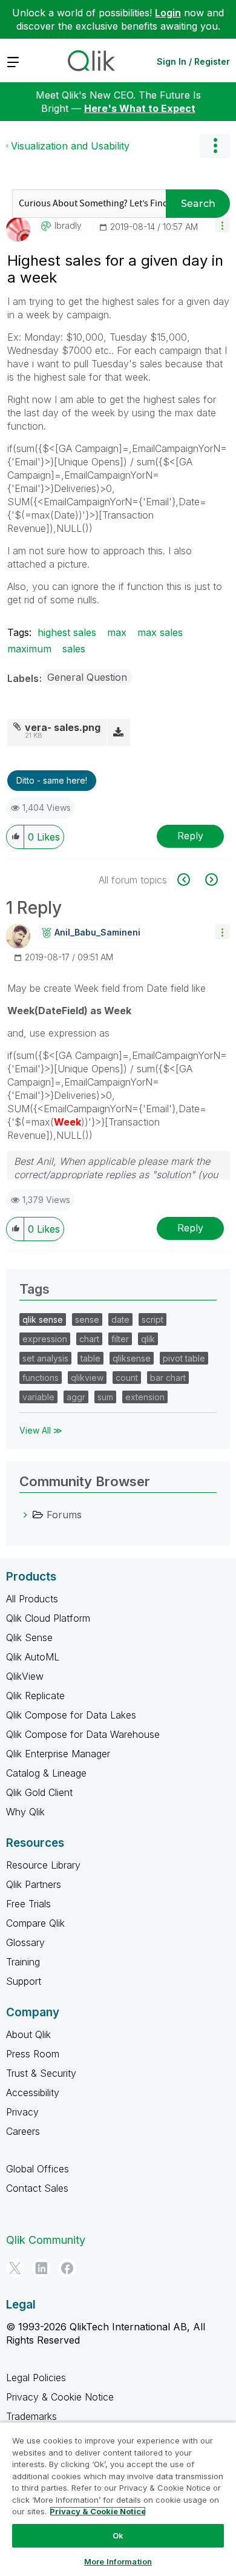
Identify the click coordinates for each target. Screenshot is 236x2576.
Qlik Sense (29, 1637)
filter (120, 1339)
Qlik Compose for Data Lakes (71, 1715)
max (117, 632)
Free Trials (28, 1904)
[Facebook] (67, 2268)
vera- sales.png (63, 727)
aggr (76, 1397)
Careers (23, 2131)
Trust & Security (41, 2073)
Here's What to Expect (140, 108)
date (120, 1319)
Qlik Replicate (35, 1696)
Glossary (25, 1942)
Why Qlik (25, 1812)
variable (38, 1397)
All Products (32, 1599)
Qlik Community (46, 2240)
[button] (222, 225)
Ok (118, 2535)
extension (145, 1397)
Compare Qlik (35, 1923)
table (90, 1358)
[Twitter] (15, 2268)
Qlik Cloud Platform (48, 1618)
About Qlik (28, 2034)
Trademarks (31, 2416)
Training (23, 1962)
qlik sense (43, 1319)
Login (168, 13)
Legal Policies (36, 2378)
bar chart (168, 1378)
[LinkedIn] (41, 2268)
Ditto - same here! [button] (52, 780)
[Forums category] (25, 1515)
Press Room (33, 2054)
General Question (87, 677)
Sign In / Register (193, 61)
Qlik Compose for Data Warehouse (83, 1734)
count (127, 1378)
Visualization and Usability (70, 146)
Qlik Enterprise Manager (58, 1754)
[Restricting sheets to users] (210, 880)
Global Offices (38, 2169)
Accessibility (33, 2093)
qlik (148, 1339)
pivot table (184, 1358)
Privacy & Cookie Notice (60, 2397)
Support (24, 1981)
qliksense (132, 1358)
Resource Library (43, 1865)
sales (74, 649)
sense (87, 1319)
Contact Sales (37, 2188)
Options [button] (215, 146)
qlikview (87, 1378)
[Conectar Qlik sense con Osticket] (190, 880)
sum (105, 1397)
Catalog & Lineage (46, 1773)
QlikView (25, 1676)
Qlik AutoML (33, 1657)
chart (89, 1339)
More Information (118, 2561)
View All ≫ (41, 1430)
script (152, 1319)
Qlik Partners (34, 1884)
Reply (190, 836)
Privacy (22, 2112)
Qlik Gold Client (39, 1792)
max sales (160, 632)
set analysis (45, 1358)
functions (41, 1378)
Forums (64, 1515)
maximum (29, 649)
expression (45, 1339)
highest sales (67, 632)
